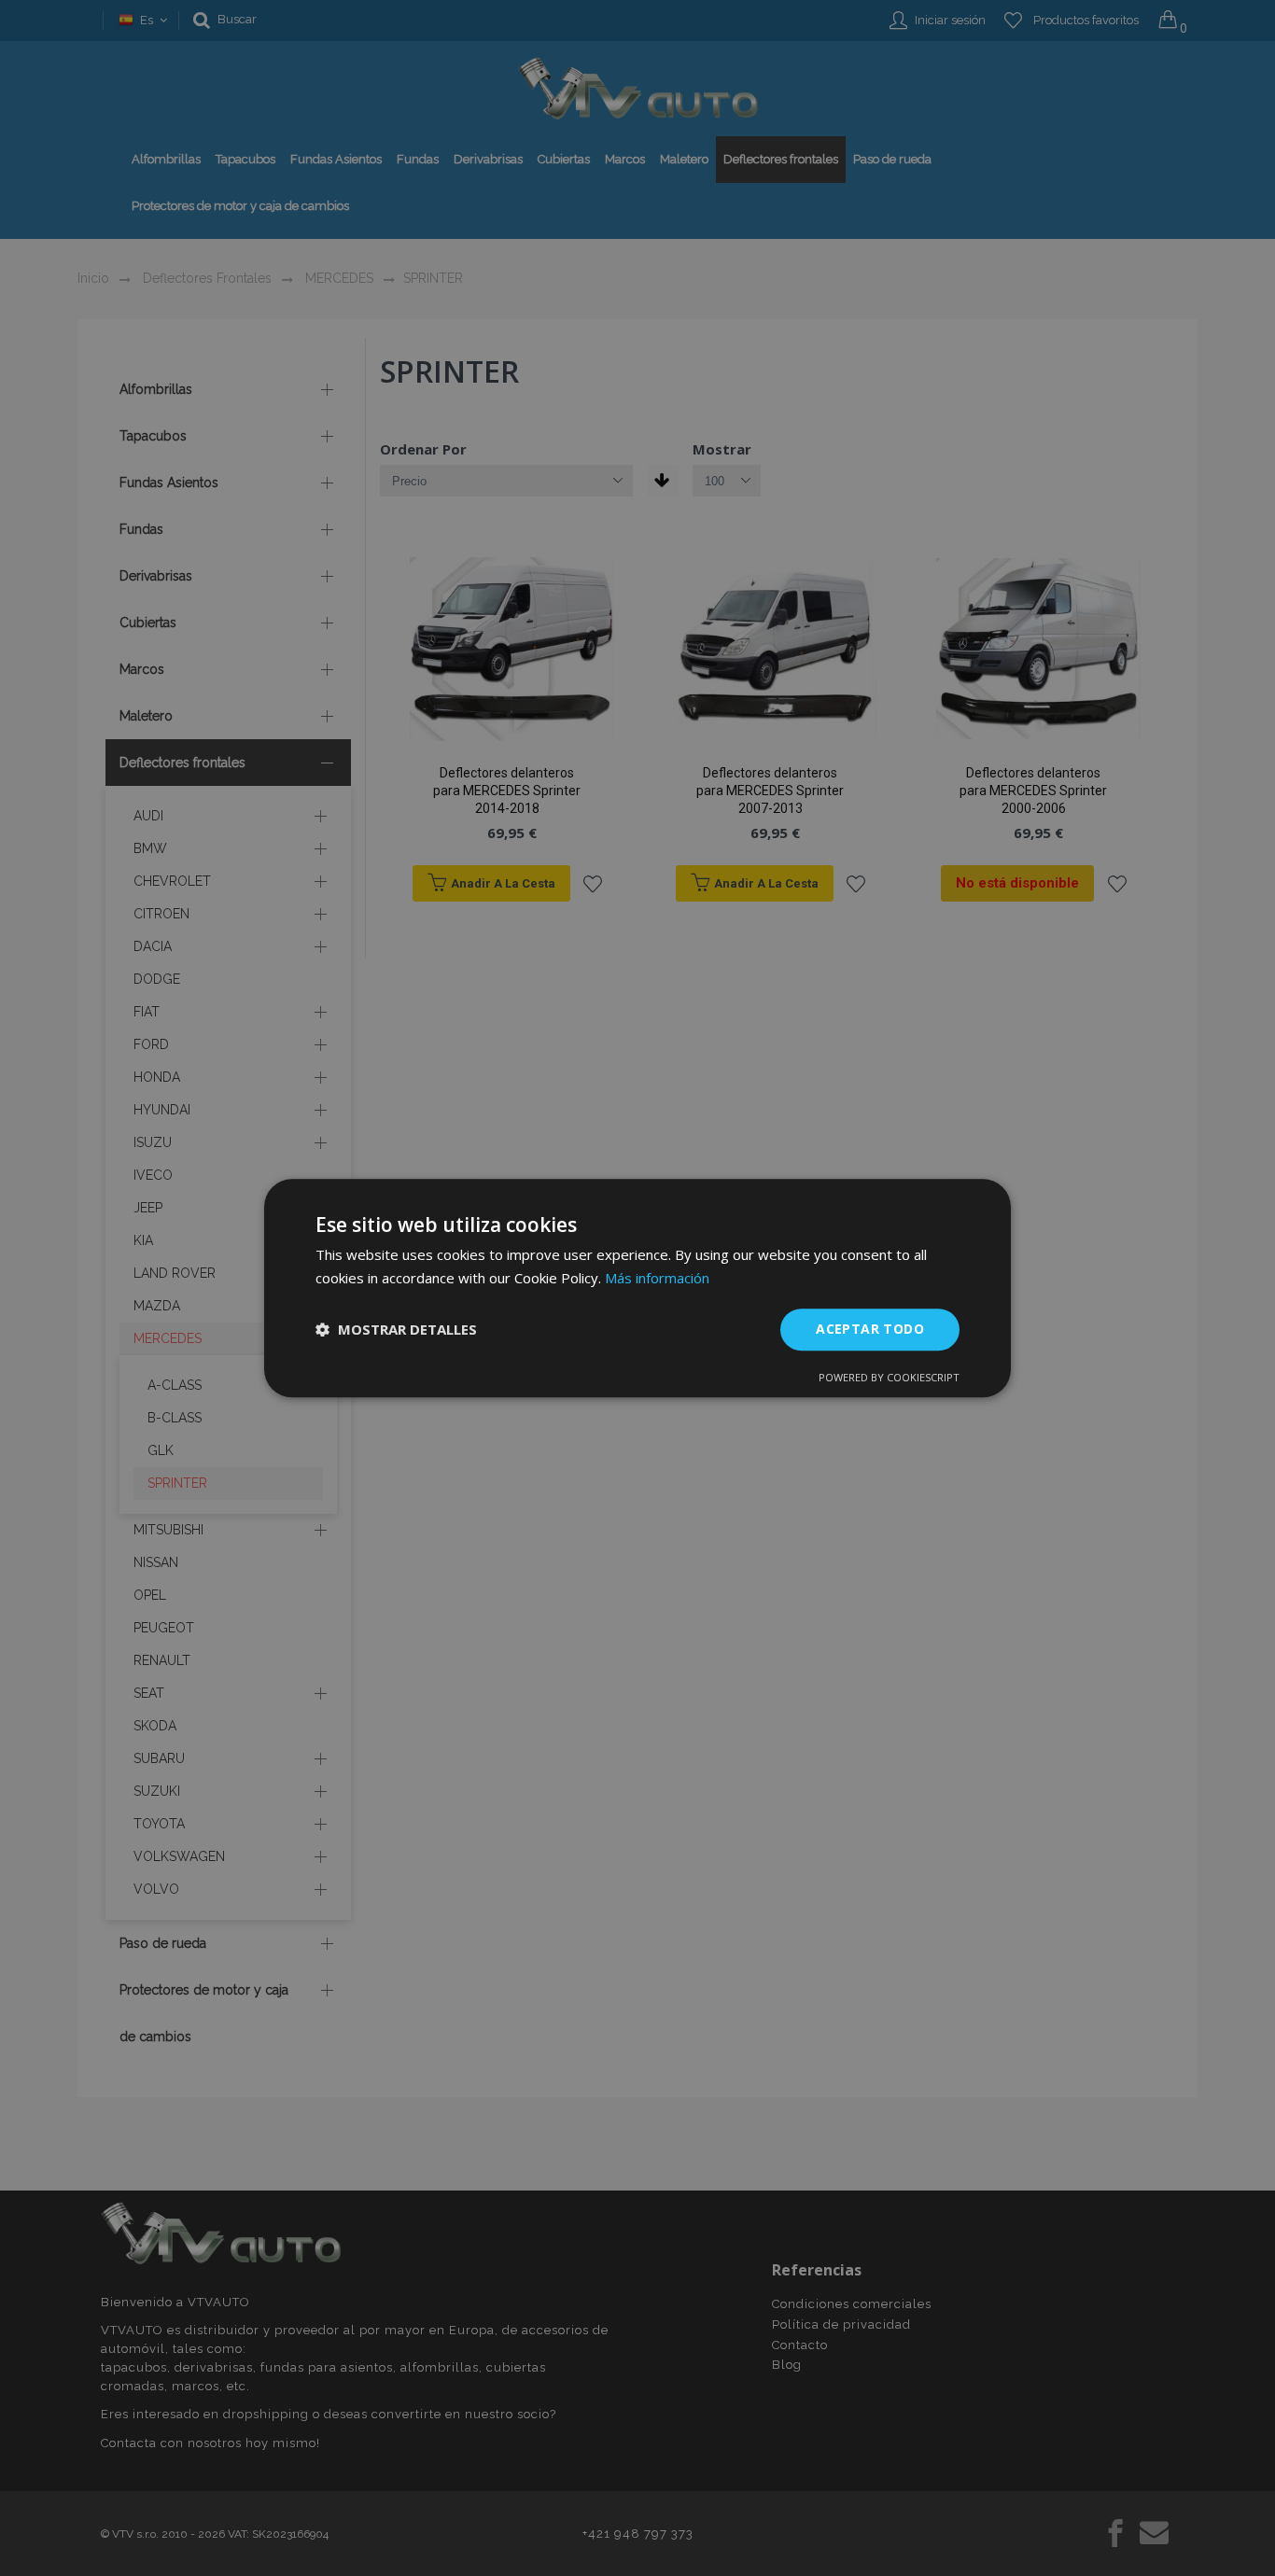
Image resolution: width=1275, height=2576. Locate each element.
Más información (657, 1278)
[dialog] (637, 1288)
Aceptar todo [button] (870, 1329)
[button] (396, 1329)
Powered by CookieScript (889, 1377)
